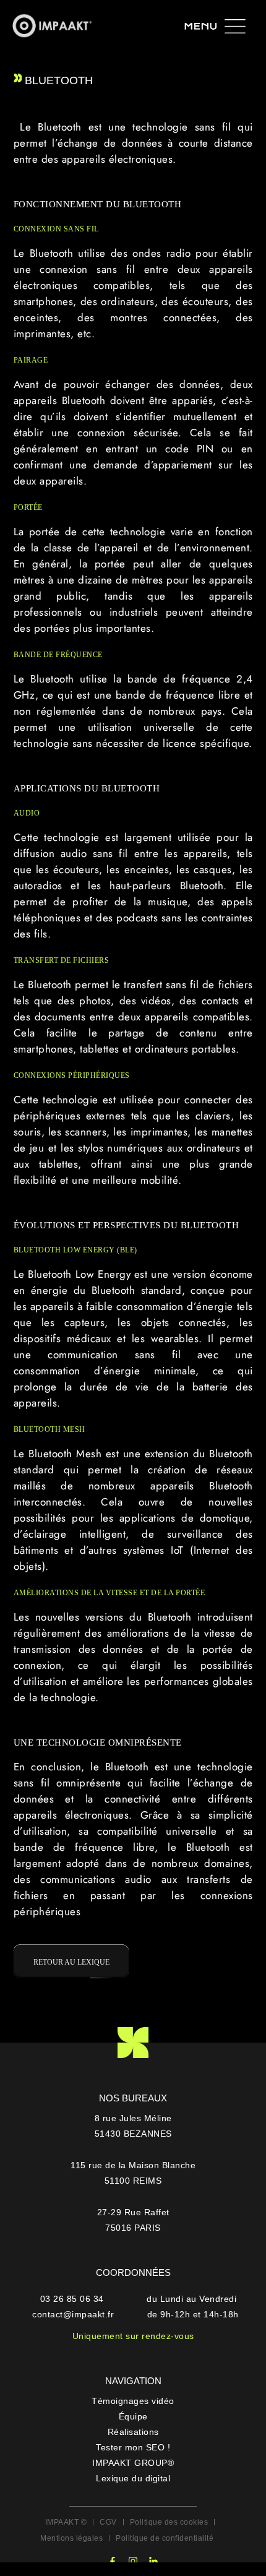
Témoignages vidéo (133, 2401)
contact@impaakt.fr (73, 2314)
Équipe (133, 2416)
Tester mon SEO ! (133, 2447)
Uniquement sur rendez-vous (133, 2336)
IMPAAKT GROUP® (133, 2463)
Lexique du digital (133, 2478)
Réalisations (133, 2432)
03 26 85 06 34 (74, 2299)
